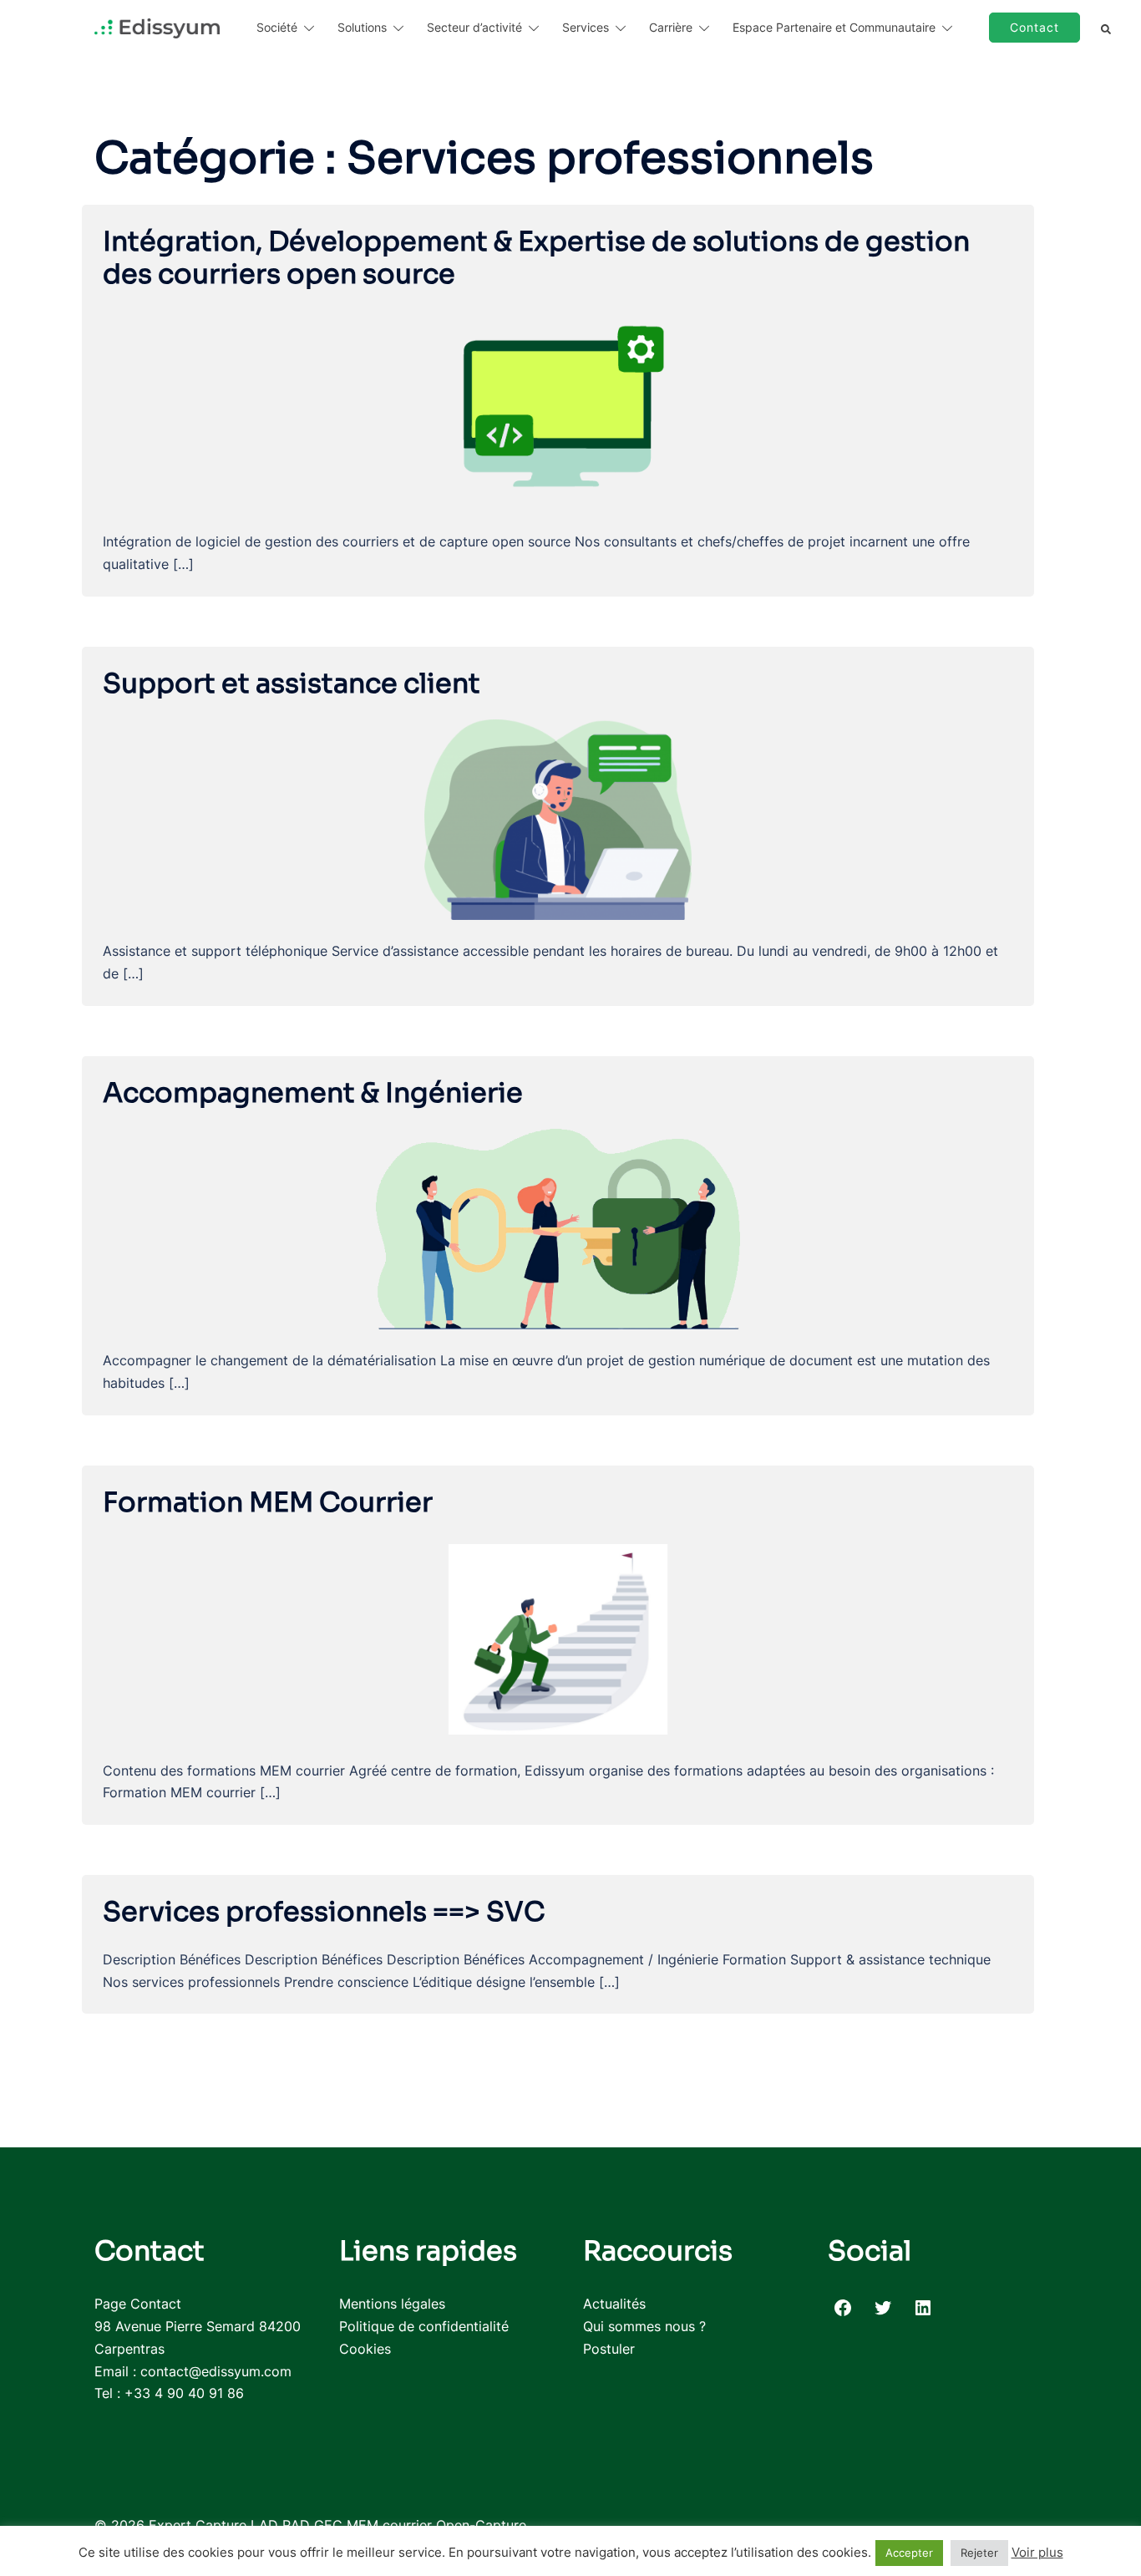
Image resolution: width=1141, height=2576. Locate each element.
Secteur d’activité (474, 27)
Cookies (365, 2349)
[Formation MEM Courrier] (558, 1638)
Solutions (362, 27)
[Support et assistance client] (558, 819)
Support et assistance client (292, 683)
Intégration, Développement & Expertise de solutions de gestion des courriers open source (536, 257)
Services (586, 27)
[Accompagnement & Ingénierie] (558, 1228)
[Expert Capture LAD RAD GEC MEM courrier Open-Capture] (157, 28)
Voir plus (1037, 2552)
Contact (1035, 27)
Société (277, 27)
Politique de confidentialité (424, 2326)
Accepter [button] (909, 2553)
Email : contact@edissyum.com (193, 2371)
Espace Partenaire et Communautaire (834, 27)
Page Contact (138, 2304)
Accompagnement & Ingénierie (313, 1093)
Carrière (671, 27)
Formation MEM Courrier (268, 1502)
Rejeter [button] (979, 2553)
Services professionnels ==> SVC (324, 1912)
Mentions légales (392, 2304)
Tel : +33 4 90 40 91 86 (169, 2393)
